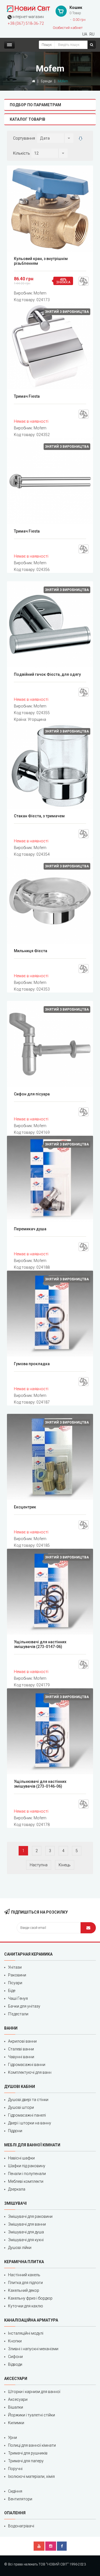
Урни (12, 2438)
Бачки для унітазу (24, 2006)
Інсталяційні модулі (26, 2333)
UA (85, 34)
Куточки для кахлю (26, 2306)
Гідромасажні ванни (27, 2065)
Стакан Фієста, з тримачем (39, 816)
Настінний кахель (24, 2275)
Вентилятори (20, 2499)
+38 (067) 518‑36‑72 (26, 23)
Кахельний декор (24, 2290)
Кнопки (15, 2341)
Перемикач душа (30, 1229)
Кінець (65, 1865)
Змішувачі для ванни (27, 2224)
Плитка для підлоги (25, 2283)
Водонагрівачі (21, 2526)
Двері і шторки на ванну (30, 2123)
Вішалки (16, 2407)
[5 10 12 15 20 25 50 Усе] (49, 153)
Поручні (15, 2469)
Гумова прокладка (32, 1364)
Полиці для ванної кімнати (32, 2445)
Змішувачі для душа (26, 2232)
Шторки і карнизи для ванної (34, 2392)
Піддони (15, 2131)
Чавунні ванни (21, 2057)
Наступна (39, 1865)
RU (92, 34)
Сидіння (15, 2491)
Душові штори (21, 2107)
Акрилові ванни (22, 2041)
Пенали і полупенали (27, 2174)
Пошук (47, 45)
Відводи (15, 2364)
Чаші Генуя (18, 1998)
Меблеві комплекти (26, 2181)
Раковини (17, 1975)
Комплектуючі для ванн (30, 2072)
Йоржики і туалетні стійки (32, 2415)
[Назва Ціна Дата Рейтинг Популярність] (55, 138)
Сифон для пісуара (32, 1094)
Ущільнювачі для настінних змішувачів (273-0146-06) (40, 1784)
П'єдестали (18, 2014)
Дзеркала (17, 2189)
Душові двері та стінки (28, 2100)
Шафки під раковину (27, 2166)
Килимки (16, 2423)
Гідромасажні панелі (27, 2115)
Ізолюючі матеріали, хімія (31, 2476)
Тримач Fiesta (27, 396)
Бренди (46, 81)
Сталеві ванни (21, 2049)
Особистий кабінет (68, 28)
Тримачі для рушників (28, 2453)
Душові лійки (20, 2248)
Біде (12, 1991)
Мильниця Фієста (31, 951)
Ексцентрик (25, 1507)
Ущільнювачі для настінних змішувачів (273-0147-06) (40, 1644)
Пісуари (15, 1983)
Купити (52, 209)
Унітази (15, 1967)
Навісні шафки (21, 2158)
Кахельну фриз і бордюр (30, 2298)
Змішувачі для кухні (26, 2240)
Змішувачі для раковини (30, 2216)
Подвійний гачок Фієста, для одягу (47, 674)
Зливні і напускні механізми (33, 2349)
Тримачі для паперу (26, 2461)
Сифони (15, 2357)
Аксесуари (18, 2399)
